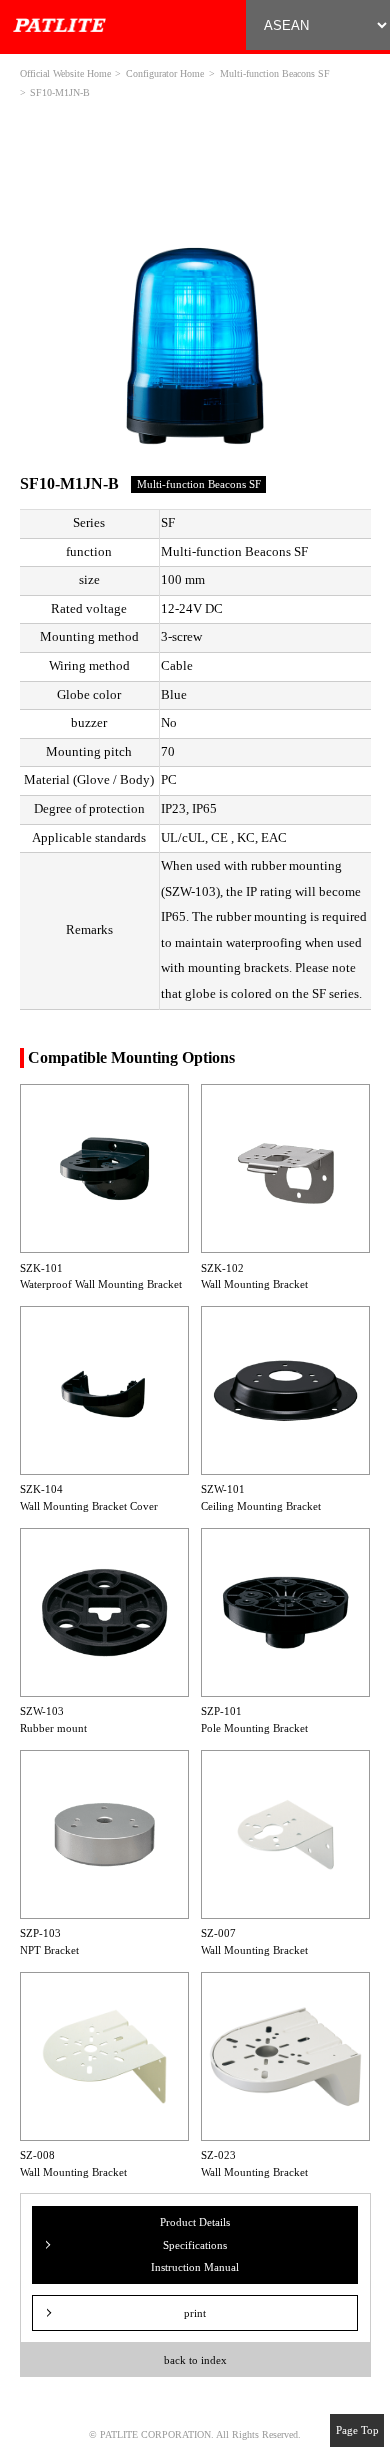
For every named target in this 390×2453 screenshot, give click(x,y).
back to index (195, 2360)
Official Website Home (65, 73)
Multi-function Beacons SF (275, 73)
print (195, 2313)
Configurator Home (165, 73)
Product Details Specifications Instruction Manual (195, 2244)
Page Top (357, 2430)
